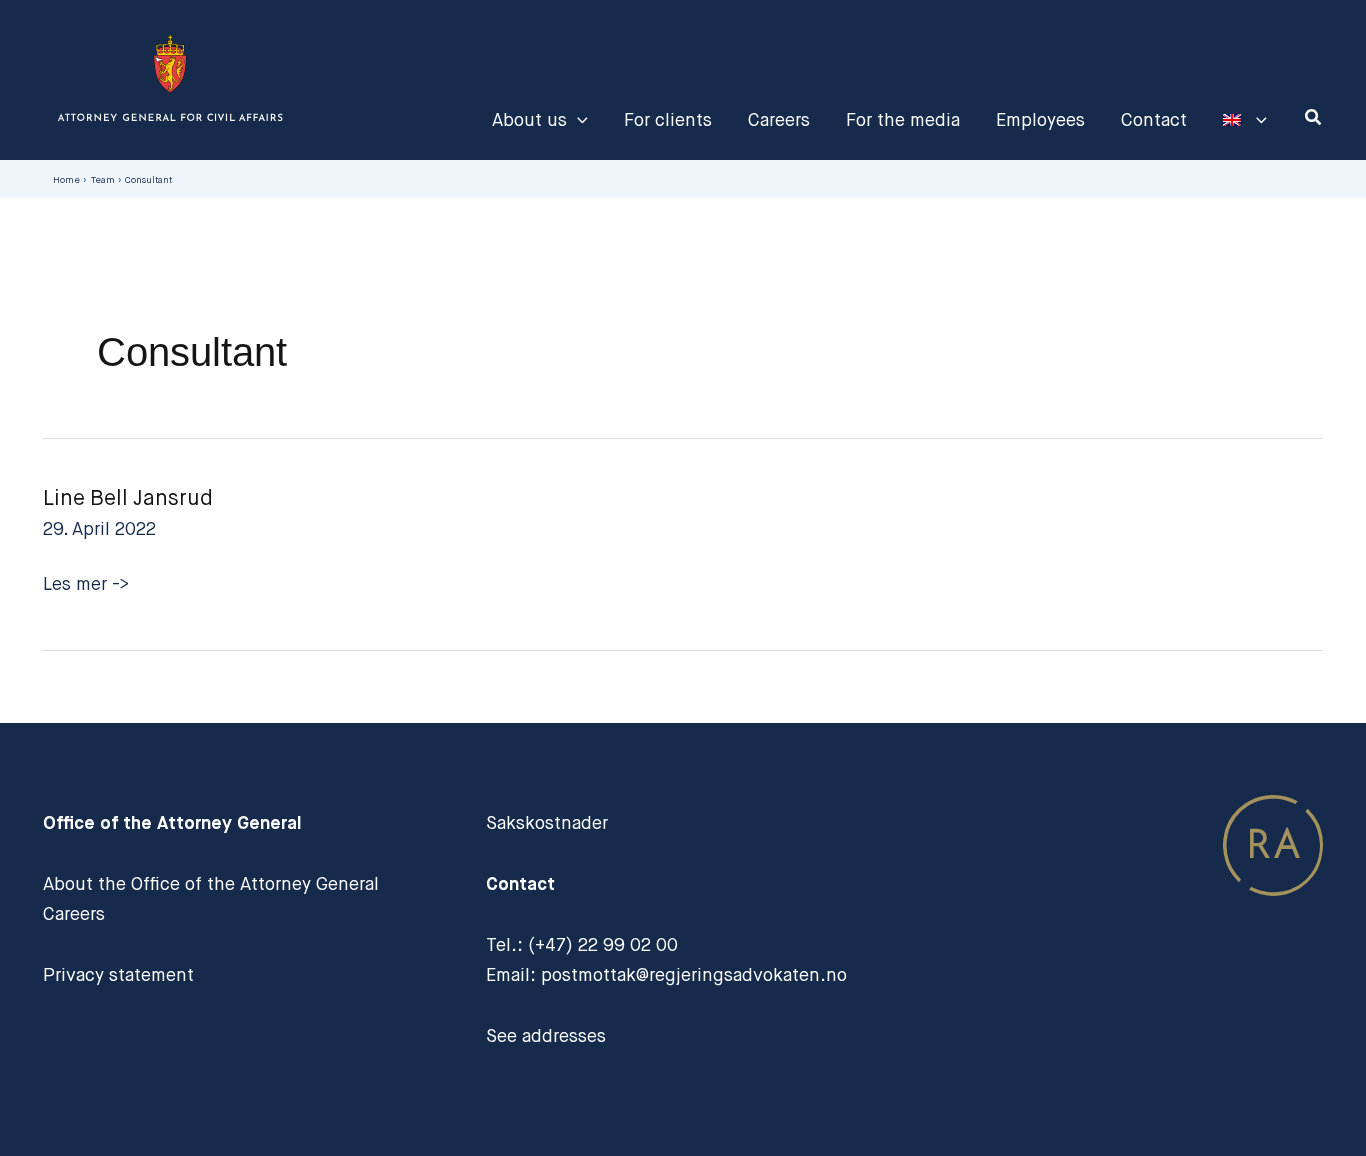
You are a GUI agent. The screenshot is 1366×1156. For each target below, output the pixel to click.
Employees (1040, 120)
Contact (1154, 120)
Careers (779, 120)
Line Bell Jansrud (128, 497)
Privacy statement (118, 975)
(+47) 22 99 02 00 (603, 945)
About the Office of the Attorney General (211, 884)
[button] (577, 120)
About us (529, 120)
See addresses (546, 1036)
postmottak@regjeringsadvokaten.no (694, 975)
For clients (668, 120)
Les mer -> (86, 586)
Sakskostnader (547, 823)
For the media (903, 120)
